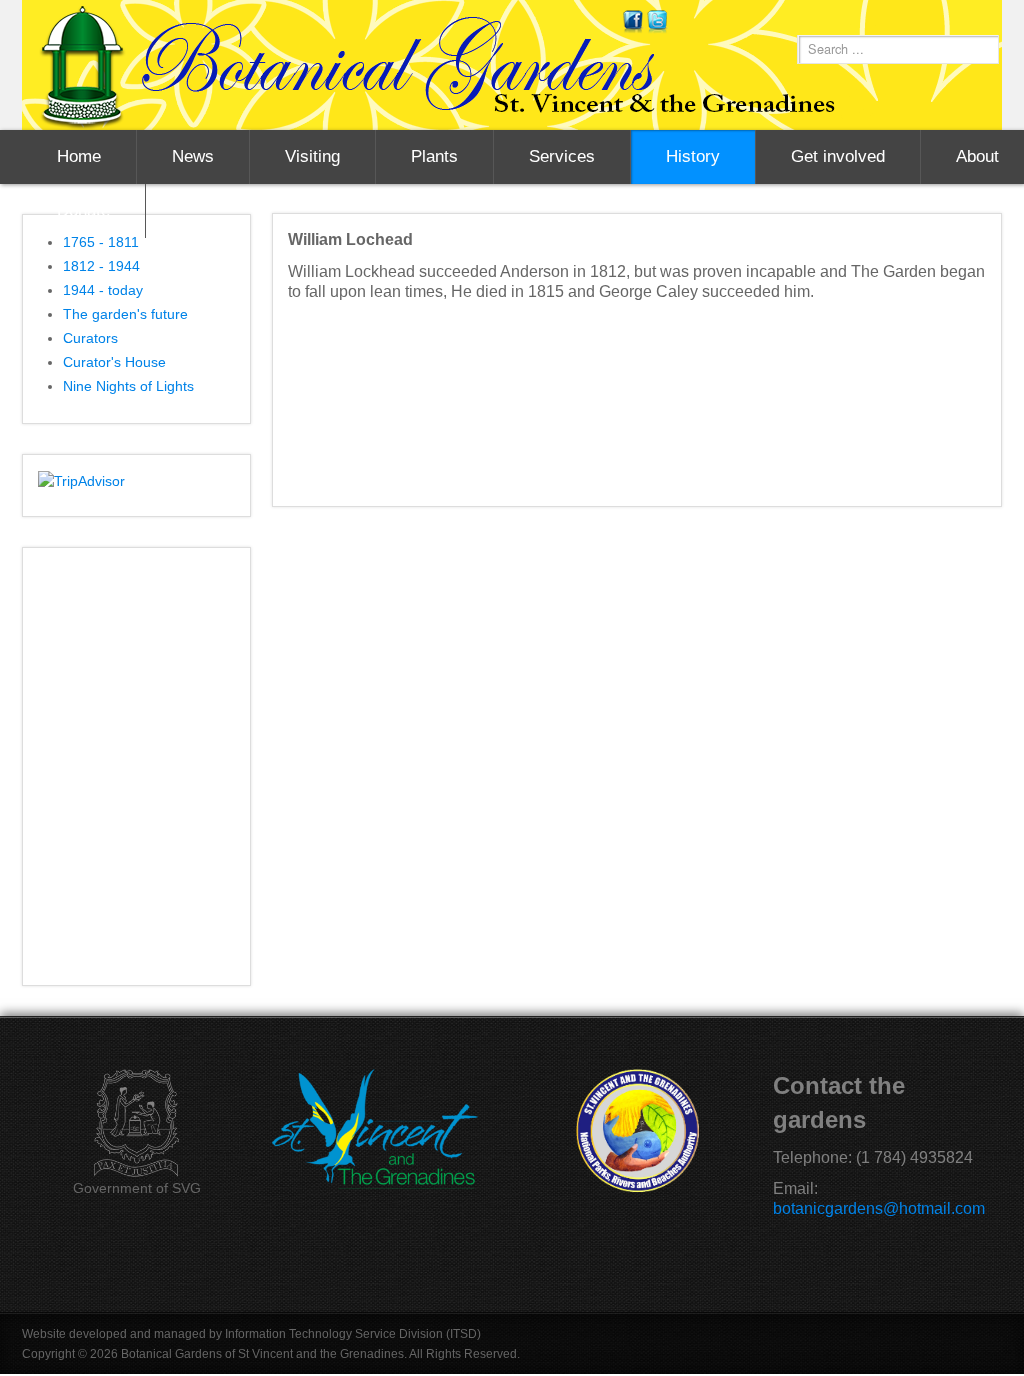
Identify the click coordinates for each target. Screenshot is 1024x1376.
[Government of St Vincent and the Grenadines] (136, 1123)
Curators (90, 338)
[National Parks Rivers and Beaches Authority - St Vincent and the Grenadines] (636, 1130)
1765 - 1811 (101, 242)
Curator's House (114, 362)
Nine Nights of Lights (128, 386)
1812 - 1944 (101, 266)
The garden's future (125, 314)
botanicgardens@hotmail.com (879, 1208)
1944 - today (103, 290)
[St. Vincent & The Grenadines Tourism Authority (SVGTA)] (375, 1128)
